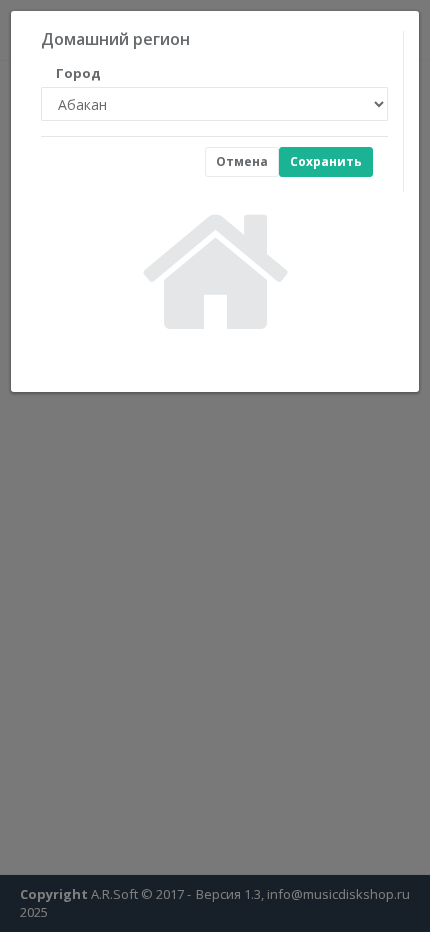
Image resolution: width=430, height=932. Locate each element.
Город (78, 73)
